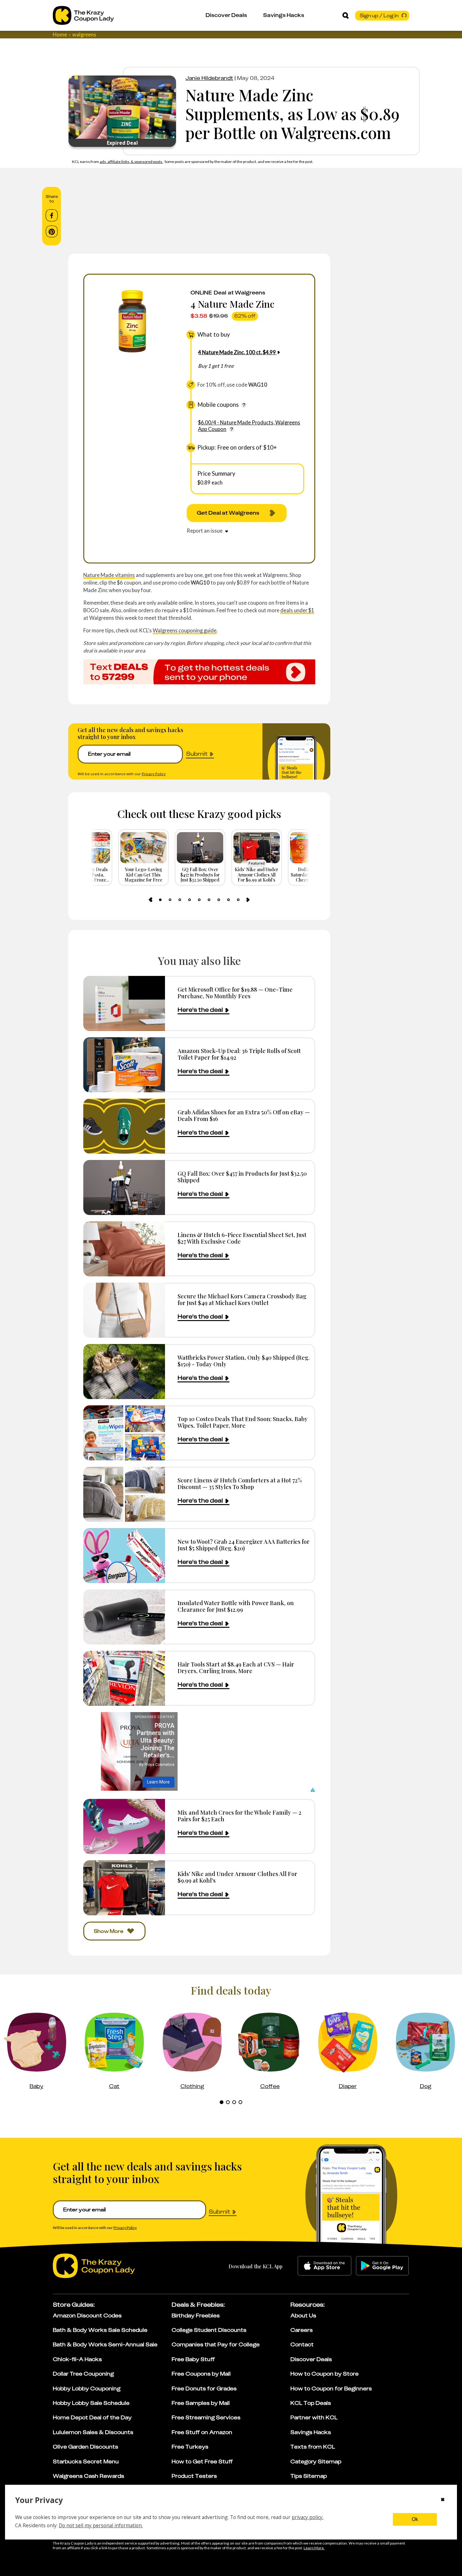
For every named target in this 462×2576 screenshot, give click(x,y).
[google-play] (382, 2266)
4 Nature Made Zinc (232, 304)
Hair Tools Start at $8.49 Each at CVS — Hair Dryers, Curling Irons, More (236, 1668)
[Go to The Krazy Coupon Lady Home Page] (83, 15)
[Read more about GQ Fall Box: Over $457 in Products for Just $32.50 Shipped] (124, 1187)
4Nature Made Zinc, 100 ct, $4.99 (237, 352)
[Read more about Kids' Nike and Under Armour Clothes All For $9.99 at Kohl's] (124, 1888)
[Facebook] (52, 216)
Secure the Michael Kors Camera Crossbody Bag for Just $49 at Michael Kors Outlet (242, 1299)
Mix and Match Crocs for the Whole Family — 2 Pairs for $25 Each (239, 1816)
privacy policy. (308, 2517)
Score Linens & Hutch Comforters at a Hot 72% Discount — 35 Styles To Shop (240, 1484)
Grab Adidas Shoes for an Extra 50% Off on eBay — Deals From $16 (244, 1115)
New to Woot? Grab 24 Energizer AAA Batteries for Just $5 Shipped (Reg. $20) (244, 1545)
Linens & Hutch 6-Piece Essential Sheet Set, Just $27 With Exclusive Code (242, 1238)
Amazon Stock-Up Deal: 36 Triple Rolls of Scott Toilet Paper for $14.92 (239, 1054)
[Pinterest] (52, 232)
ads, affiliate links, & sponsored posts (131, 162)
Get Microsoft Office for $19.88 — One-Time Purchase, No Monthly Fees (235, 993)
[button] (312, 1790)
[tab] (160, 900)
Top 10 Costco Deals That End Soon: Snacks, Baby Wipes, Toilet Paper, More (243, 1422)
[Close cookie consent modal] (443, 2500)
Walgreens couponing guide (185, 630)
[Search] (346, 15)
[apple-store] (324, 2266)
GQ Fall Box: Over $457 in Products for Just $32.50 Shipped (242, 1177)
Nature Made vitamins (109, 575)
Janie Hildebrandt (209, 78)
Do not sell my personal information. (101, 2525)
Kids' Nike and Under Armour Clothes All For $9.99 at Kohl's (237, 1877)
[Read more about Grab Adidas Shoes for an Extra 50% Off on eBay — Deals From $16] (124, 1126)
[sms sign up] (199, 672)
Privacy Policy (154, 774)
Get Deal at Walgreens (228, 513)
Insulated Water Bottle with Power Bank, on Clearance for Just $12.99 (236, 1606)
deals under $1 (297, 610)
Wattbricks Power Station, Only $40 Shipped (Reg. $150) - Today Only (244, 1361)
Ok (415, 2519)
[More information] (244, 405)
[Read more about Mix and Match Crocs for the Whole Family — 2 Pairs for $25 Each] (124, 1826)
